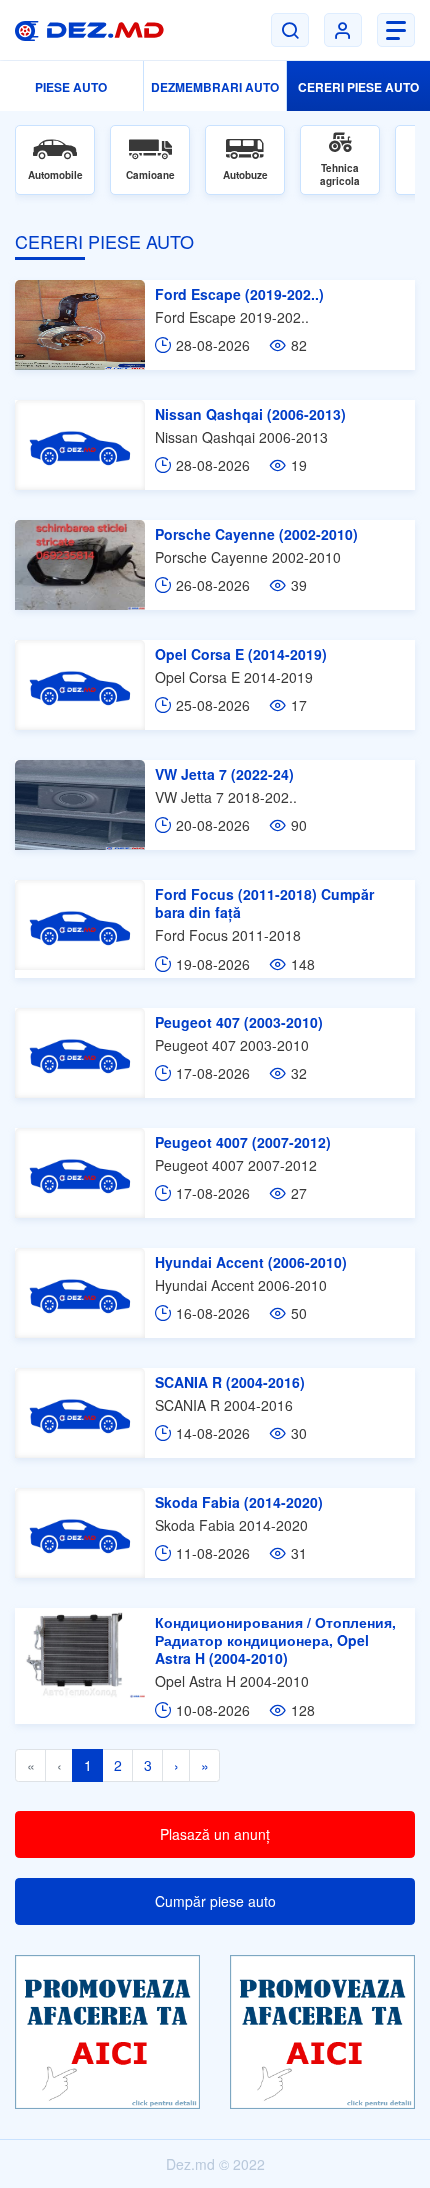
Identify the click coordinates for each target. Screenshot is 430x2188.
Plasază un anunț (215, 1834)
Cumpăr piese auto (215, 1901)
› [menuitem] (176, 1765)
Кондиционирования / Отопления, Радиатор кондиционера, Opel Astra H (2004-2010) (275, 1640)
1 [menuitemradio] (88, 1765)
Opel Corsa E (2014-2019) (241, 654)
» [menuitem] (205, 1765)
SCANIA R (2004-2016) (230, 1382)
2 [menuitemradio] (118, 1765)
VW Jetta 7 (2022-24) (224, 774)
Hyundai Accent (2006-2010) (251, 1262)
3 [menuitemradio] (148, 1765)
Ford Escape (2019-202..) (239, 294)
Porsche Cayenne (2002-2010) (256, 534)
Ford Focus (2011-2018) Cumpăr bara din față (264, 903)
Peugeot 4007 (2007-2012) (243, 1142)
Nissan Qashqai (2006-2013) (250, 414)
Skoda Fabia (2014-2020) (239, 1502)
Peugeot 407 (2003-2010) (239, 1022)
